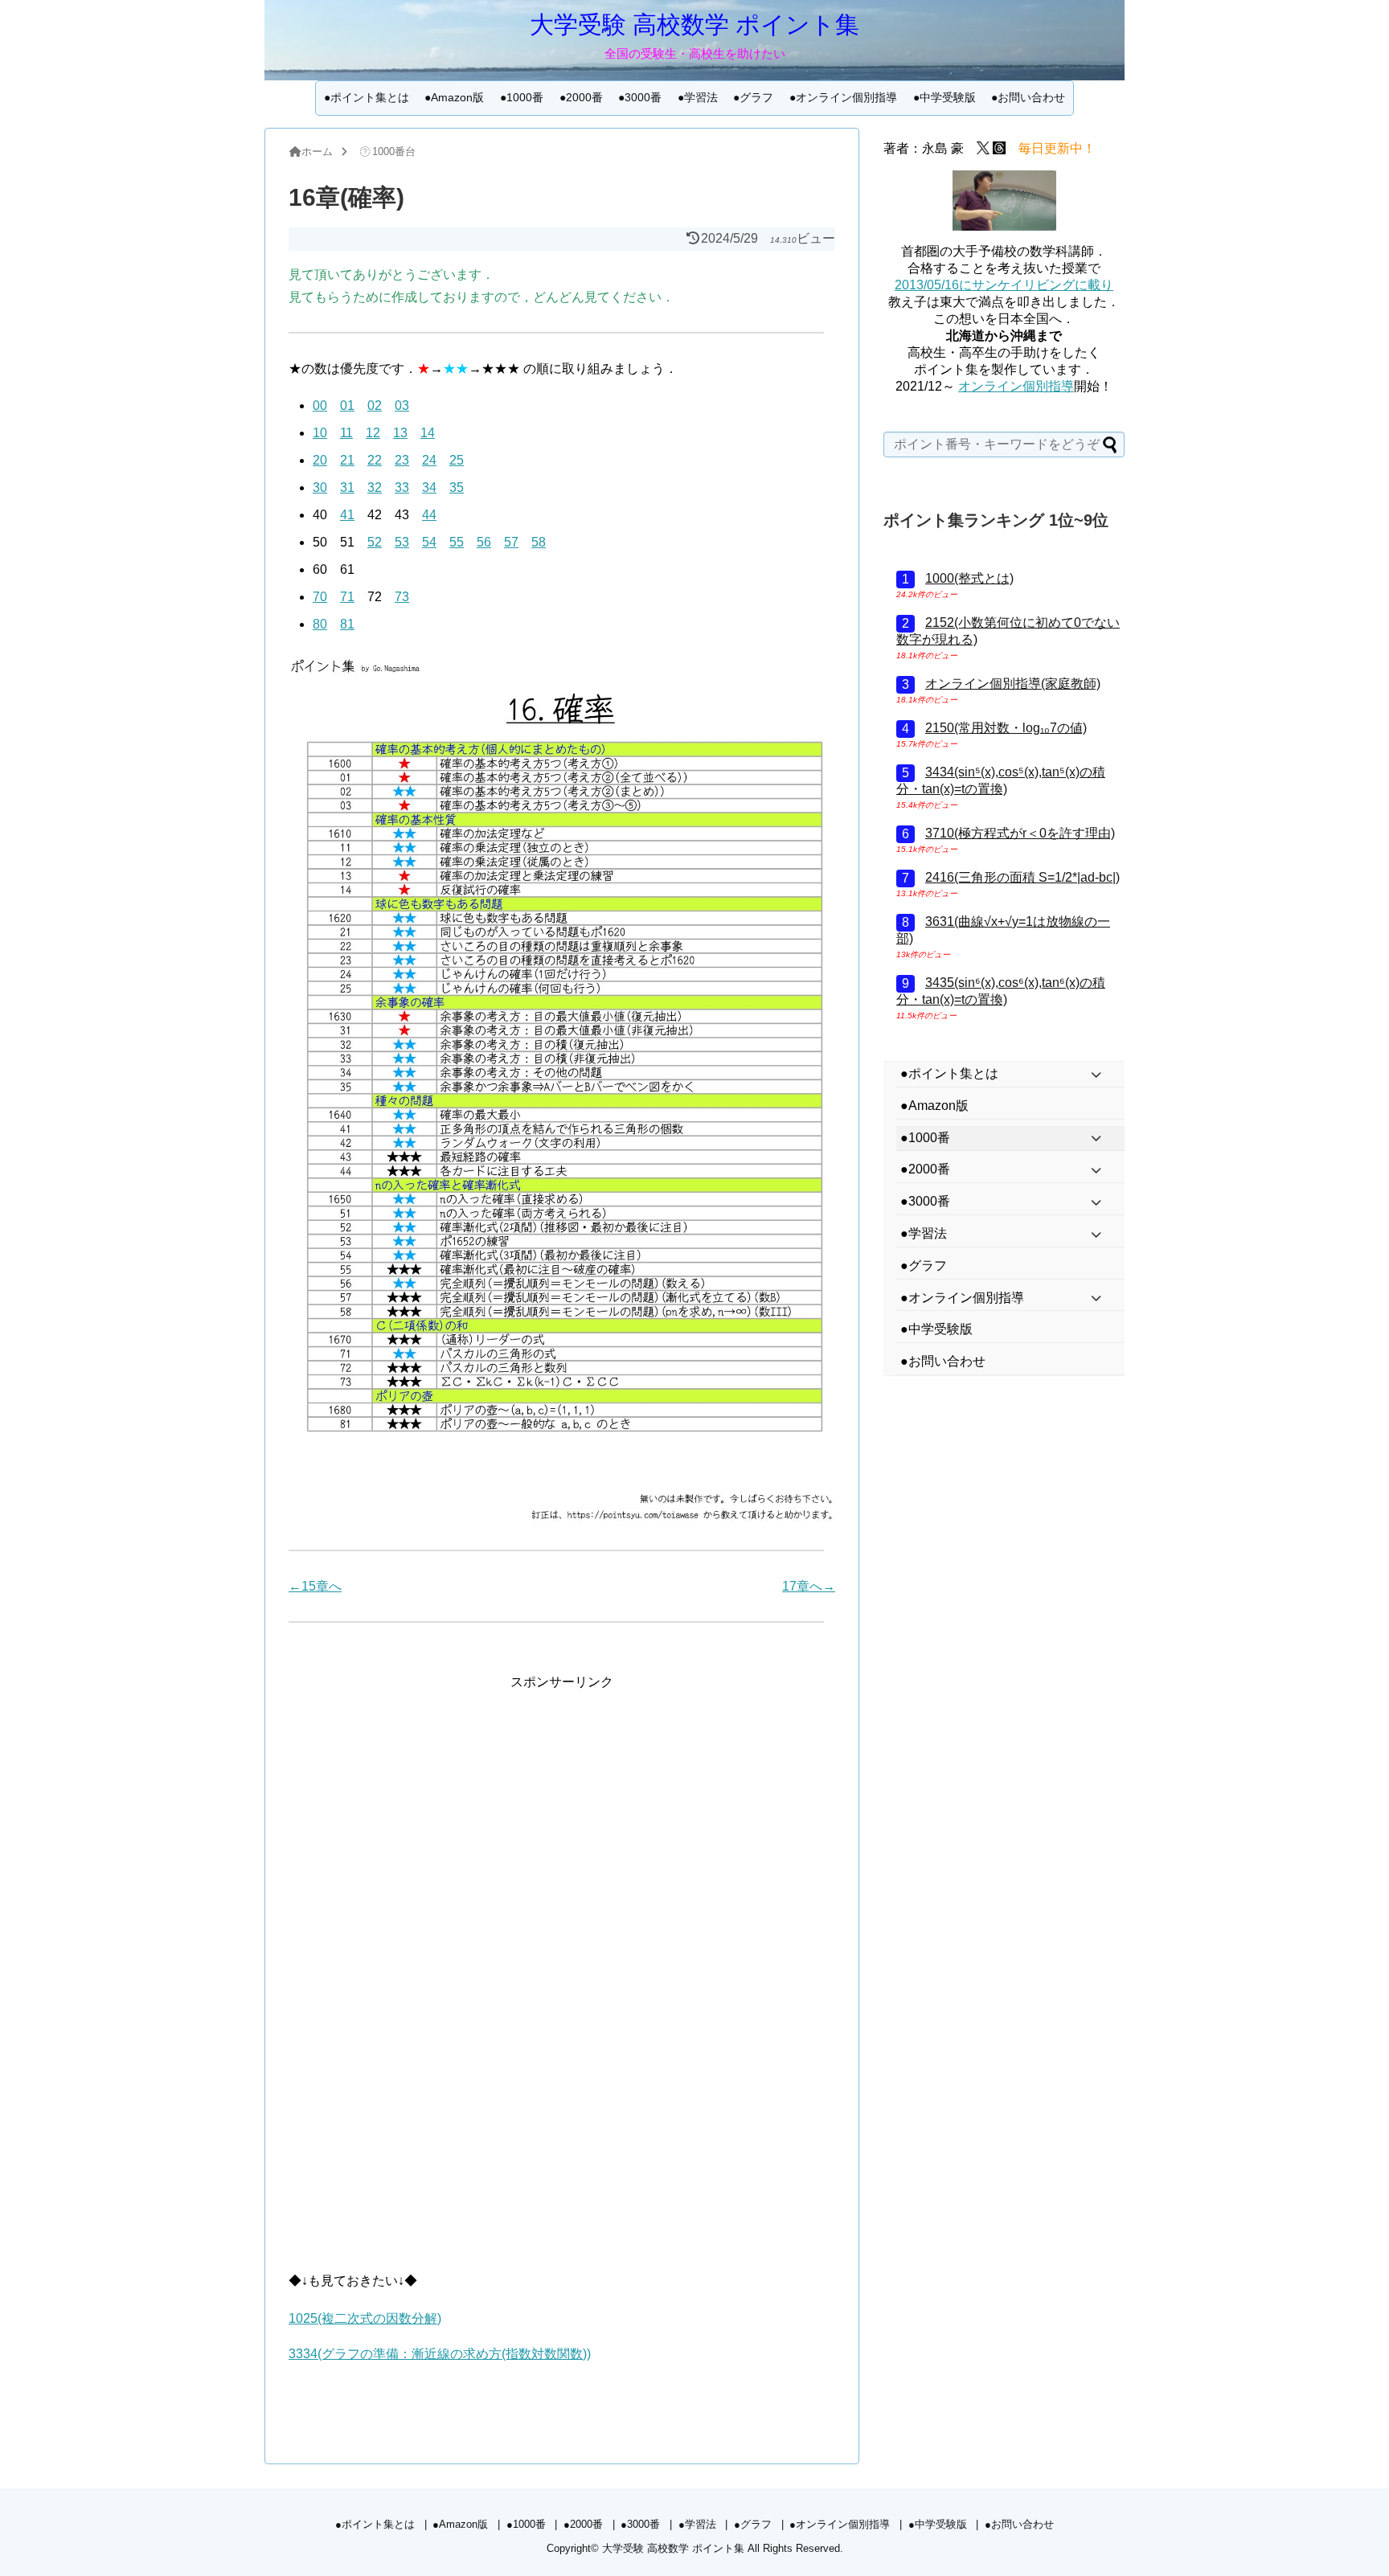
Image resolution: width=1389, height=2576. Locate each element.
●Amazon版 (454, 97)
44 (429, 515)
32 (375, 487)
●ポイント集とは (367, 97)
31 (347, 487)
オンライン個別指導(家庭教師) (1013, 684)
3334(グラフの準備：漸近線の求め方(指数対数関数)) (440, 2354)
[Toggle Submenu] (1096, 1074)
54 (429, 542)
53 (402, 542)
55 (457, 542)
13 (400, 433)
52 (375, 542)
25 (457, 460)
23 (402, 460)
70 (320, 597)
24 (429, 460)
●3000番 (640, 97)
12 (373, 433)
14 (428, 433)
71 (347, 597)
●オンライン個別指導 (843, 97)
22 (375, 460)
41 (347, 515)
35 (457, 487)
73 (402, 597)
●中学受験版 (944, 97)
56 (484, 542)
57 (511, 542)
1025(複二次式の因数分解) (365, 2318)
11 (346, 433)
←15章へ (315, 1586)
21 (347, 460)
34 (429, 487)
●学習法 (698, 97)
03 (402, 405)
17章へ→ (809, 1586)
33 (402, 487)
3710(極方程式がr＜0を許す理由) (1020, 833)
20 (320, 460)
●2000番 (581, 97)
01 (347, 405)
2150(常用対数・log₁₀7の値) (1006, 728)
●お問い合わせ (1028, 97)
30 (320, 487)
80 (320, 624)
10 (320, 433)
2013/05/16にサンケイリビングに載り (1004, 285)
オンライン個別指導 (1016, 386)
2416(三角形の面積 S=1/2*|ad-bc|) (1022, 877)
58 (539, 542)
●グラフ (753, 97)
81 (347, 624)
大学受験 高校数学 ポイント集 (694, 25)
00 (320, 405)
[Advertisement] (562, 1805)
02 (375, 405)
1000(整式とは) (969, 578)
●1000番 (522, 97)
